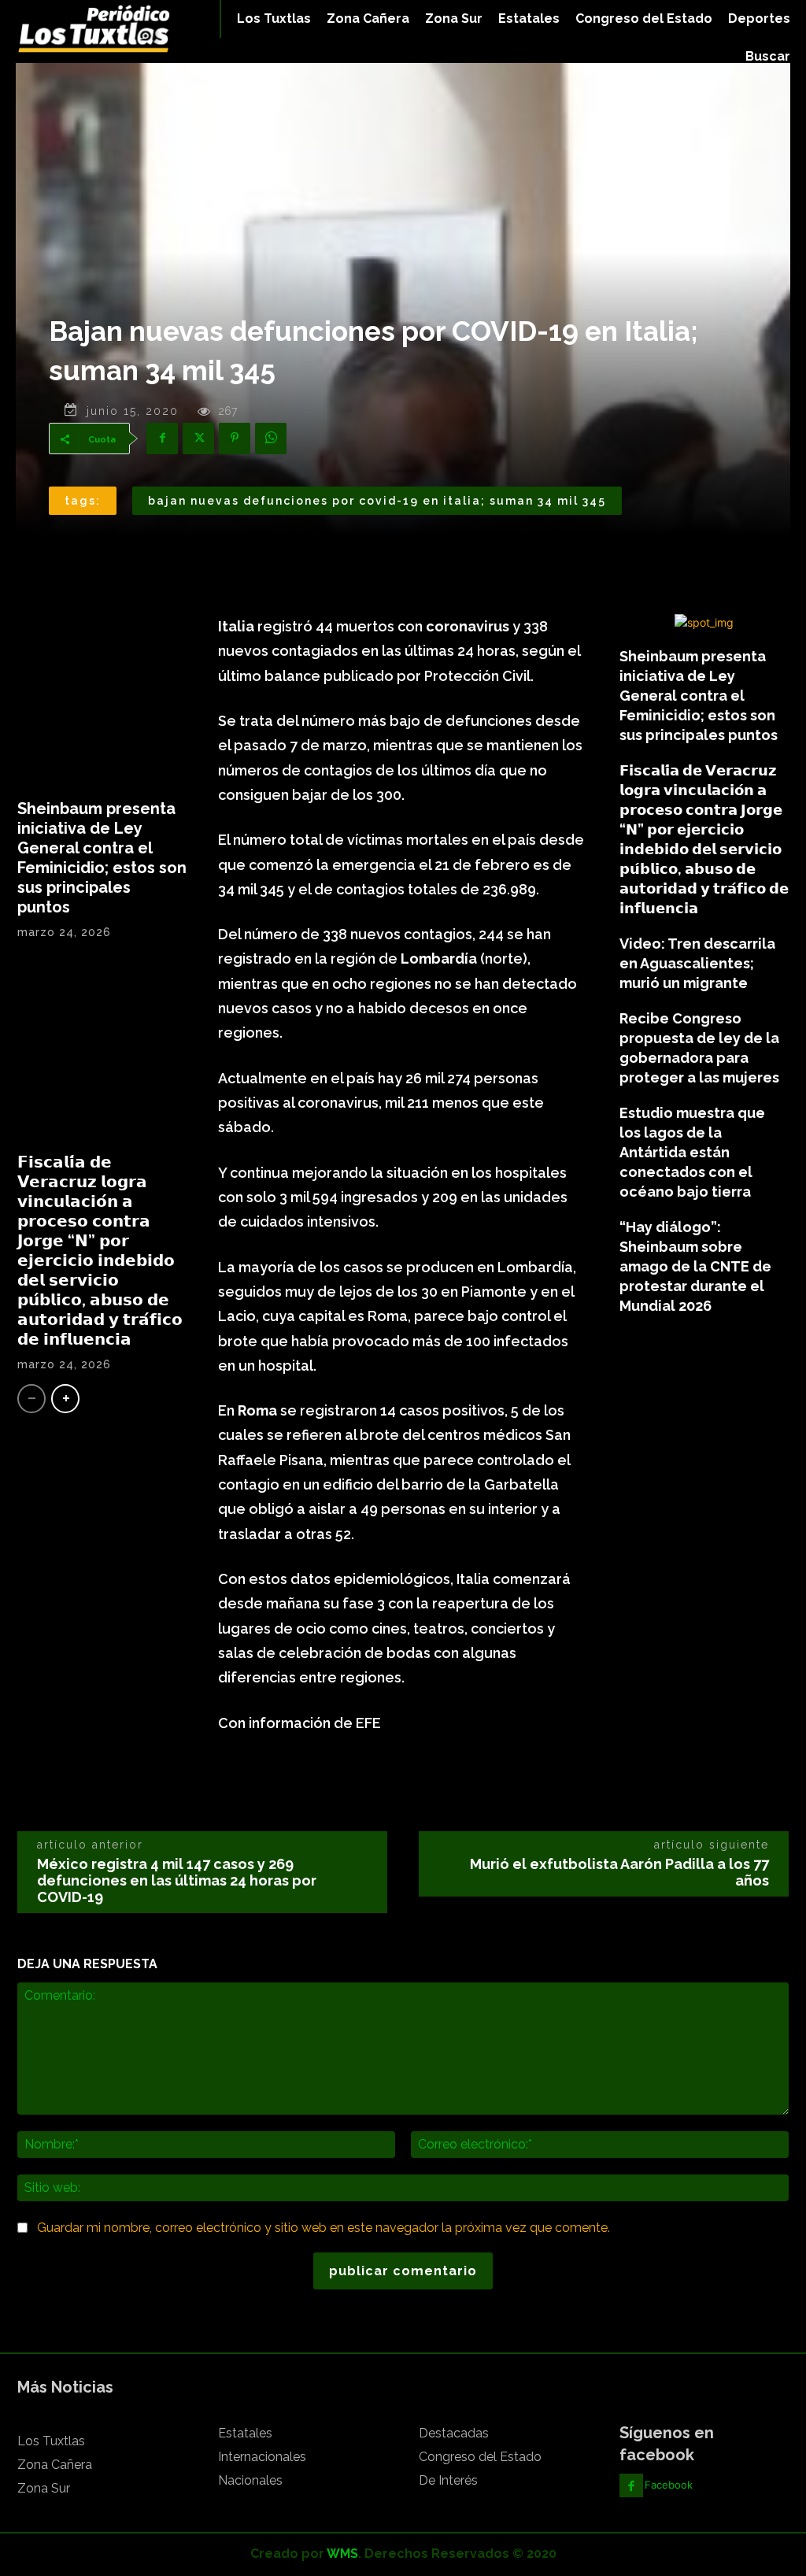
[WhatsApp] (271, 439)
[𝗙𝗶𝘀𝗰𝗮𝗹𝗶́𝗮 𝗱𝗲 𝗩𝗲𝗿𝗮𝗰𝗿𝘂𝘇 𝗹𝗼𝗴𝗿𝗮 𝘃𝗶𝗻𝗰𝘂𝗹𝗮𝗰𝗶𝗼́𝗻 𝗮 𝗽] (102, 1052)
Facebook (669, 2485)
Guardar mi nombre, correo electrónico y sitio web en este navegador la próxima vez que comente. (324, 2228)
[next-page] (65, 1399)
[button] (768, 57)
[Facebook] (162, 439)
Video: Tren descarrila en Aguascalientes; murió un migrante (697, 963)
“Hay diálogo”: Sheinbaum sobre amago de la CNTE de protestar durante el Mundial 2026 (695, 1266)
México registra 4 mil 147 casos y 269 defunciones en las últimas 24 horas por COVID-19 (177, 1880)
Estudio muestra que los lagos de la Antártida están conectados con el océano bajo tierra (692, 1152)
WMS (342, 2554)
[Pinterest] (235, 439)
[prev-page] (31, 1399)
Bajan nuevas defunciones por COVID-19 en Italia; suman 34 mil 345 (377, 501)
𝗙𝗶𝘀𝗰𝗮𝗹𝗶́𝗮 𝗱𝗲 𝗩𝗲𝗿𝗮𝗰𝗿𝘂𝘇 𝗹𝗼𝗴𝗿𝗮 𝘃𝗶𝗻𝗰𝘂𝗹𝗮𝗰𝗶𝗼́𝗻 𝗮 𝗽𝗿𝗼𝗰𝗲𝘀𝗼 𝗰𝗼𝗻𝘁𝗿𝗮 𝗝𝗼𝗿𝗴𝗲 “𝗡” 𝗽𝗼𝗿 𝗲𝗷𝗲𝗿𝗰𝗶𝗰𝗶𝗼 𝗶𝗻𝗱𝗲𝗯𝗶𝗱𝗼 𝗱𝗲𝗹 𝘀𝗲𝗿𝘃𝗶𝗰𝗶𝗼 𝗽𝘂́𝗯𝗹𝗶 (100, 1251)
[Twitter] (198, 439)
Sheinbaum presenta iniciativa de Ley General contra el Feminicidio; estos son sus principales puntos (102, 858)
